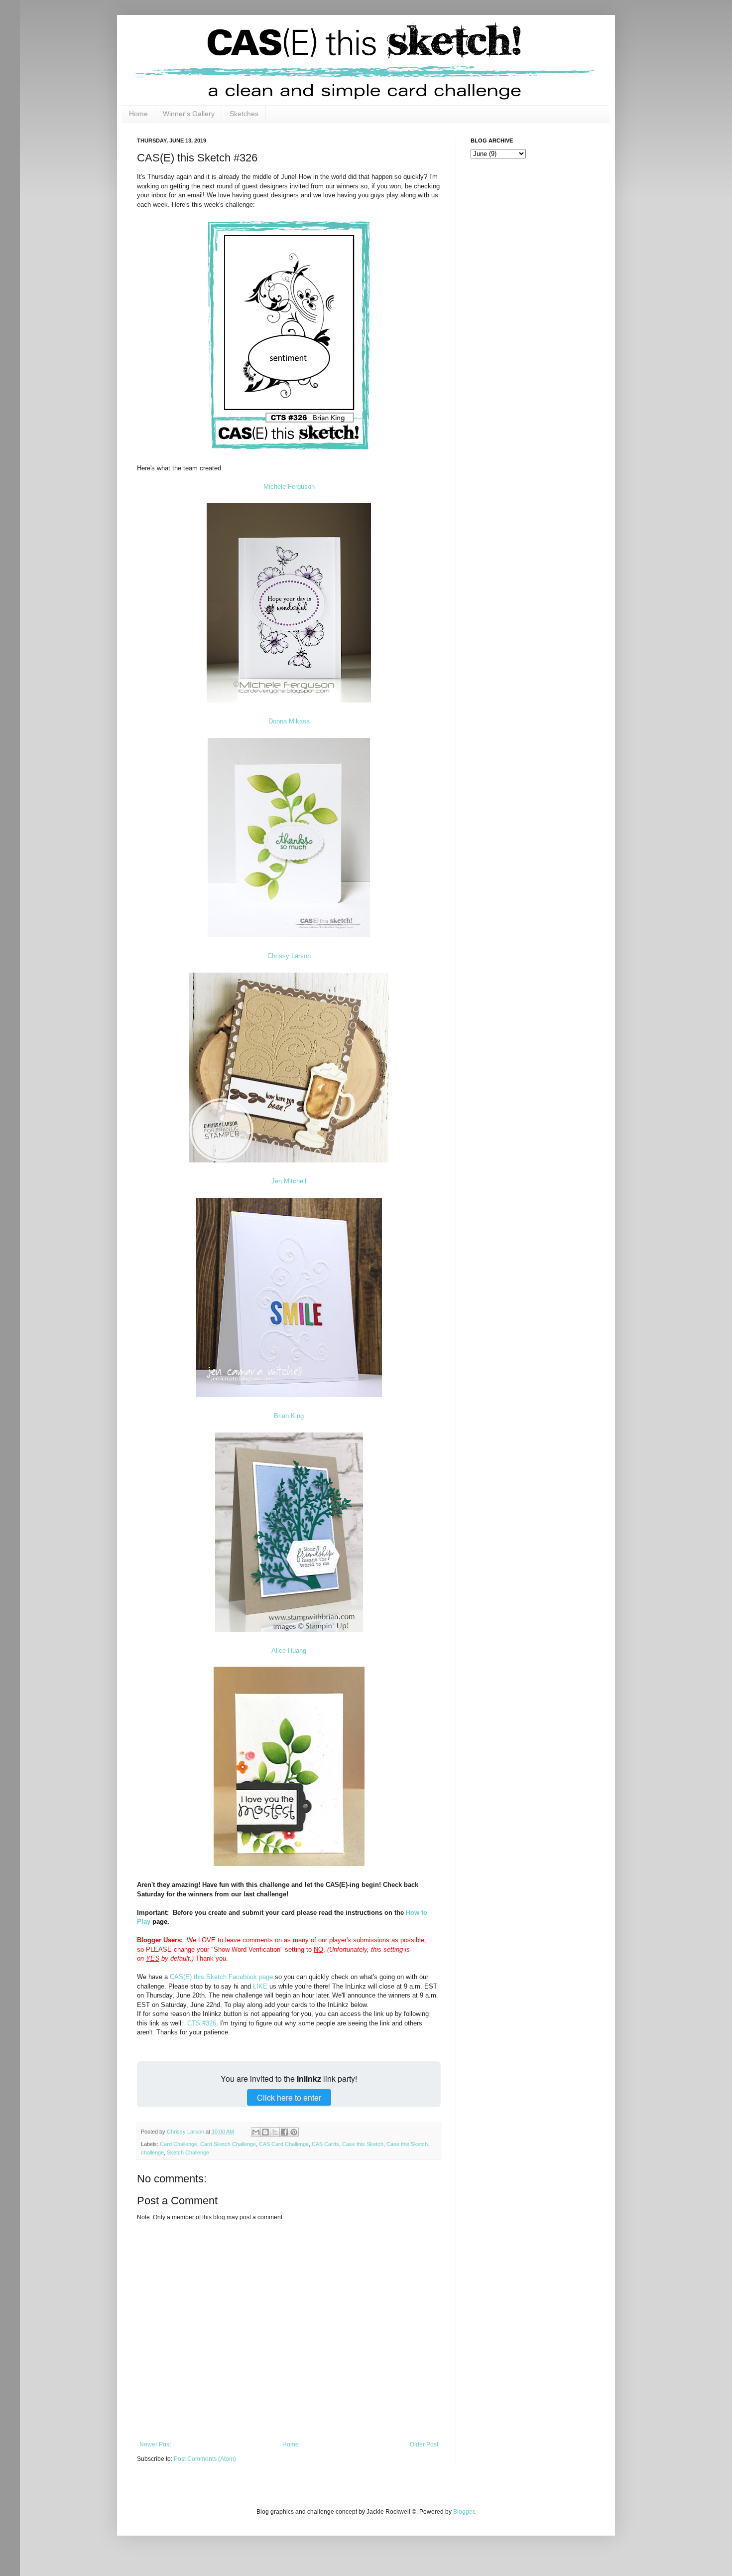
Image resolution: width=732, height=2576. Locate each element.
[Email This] (256, 2132)
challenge (152, 2152)
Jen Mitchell (289, 1181)
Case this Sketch (363, 2144)
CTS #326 (202, 2023)
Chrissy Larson (289, 956)
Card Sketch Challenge (228, 2144)
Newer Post (155, 2444)
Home (138, 114)
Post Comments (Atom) (205, 2459)
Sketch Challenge (188, 2152)
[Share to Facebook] (284, 2132)
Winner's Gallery (189, 114)
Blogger (464, 2512)
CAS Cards (325, 2144)
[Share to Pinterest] (294, 2132)
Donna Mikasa (289, 721)
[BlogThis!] (265, 2132)
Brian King (289, 1416)
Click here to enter (289, 2097)
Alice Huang (289, 1650)
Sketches (244, 114)
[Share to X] (275, 2132)
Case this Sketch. (408, 2144)
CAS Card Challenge (284, 2144)
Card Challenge (179, 2144)
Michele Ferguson (289, 487)
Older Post (424, 2444)
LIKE (260, 1986)
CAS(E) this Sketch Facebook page (221, 1977)
